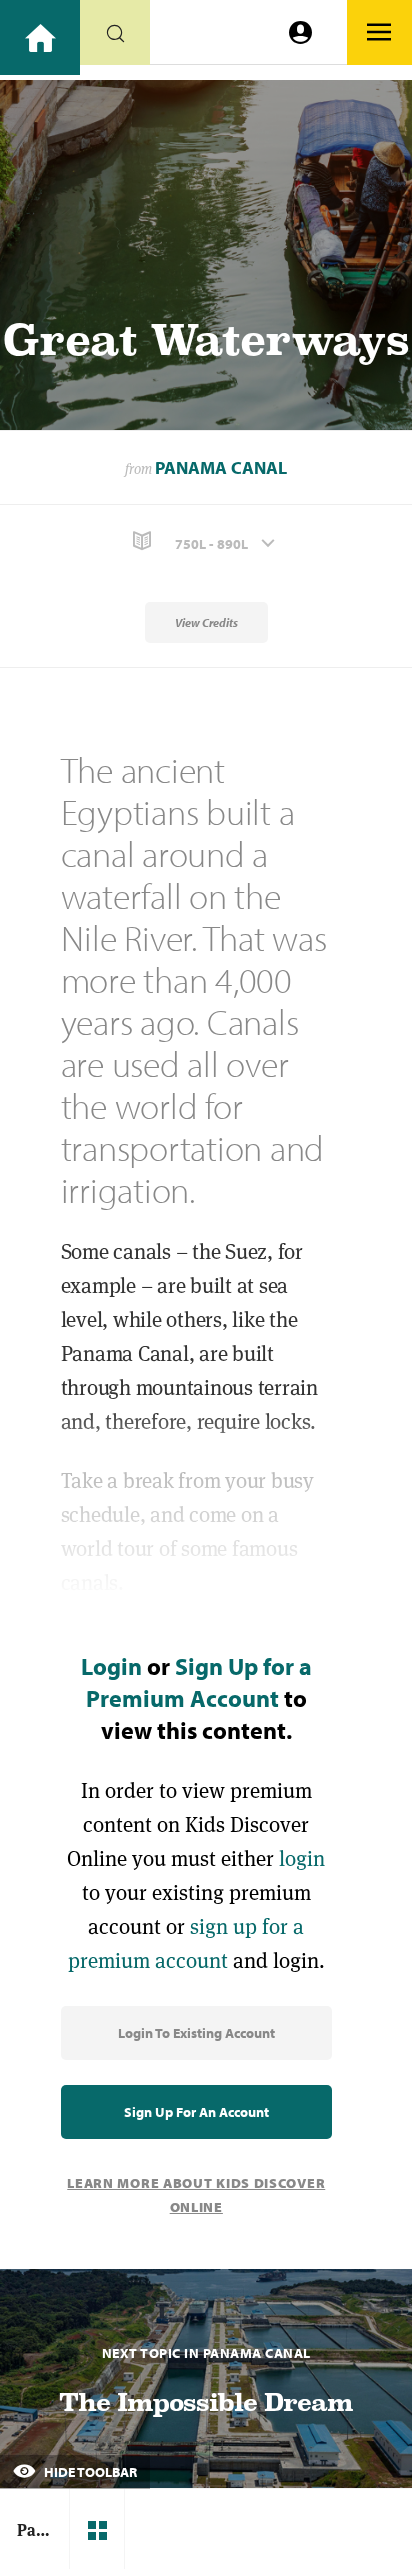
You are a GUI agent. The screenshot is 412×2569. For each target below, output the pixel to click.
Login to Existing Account (196, 2033)
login (302, 1858)
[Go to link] (40, 37)
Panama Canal (221, 467)
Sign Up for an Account (196, 2112)
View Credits (206, 622)
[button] (206, 541)
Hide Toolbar (89, 2472)
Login (111, 1666)
